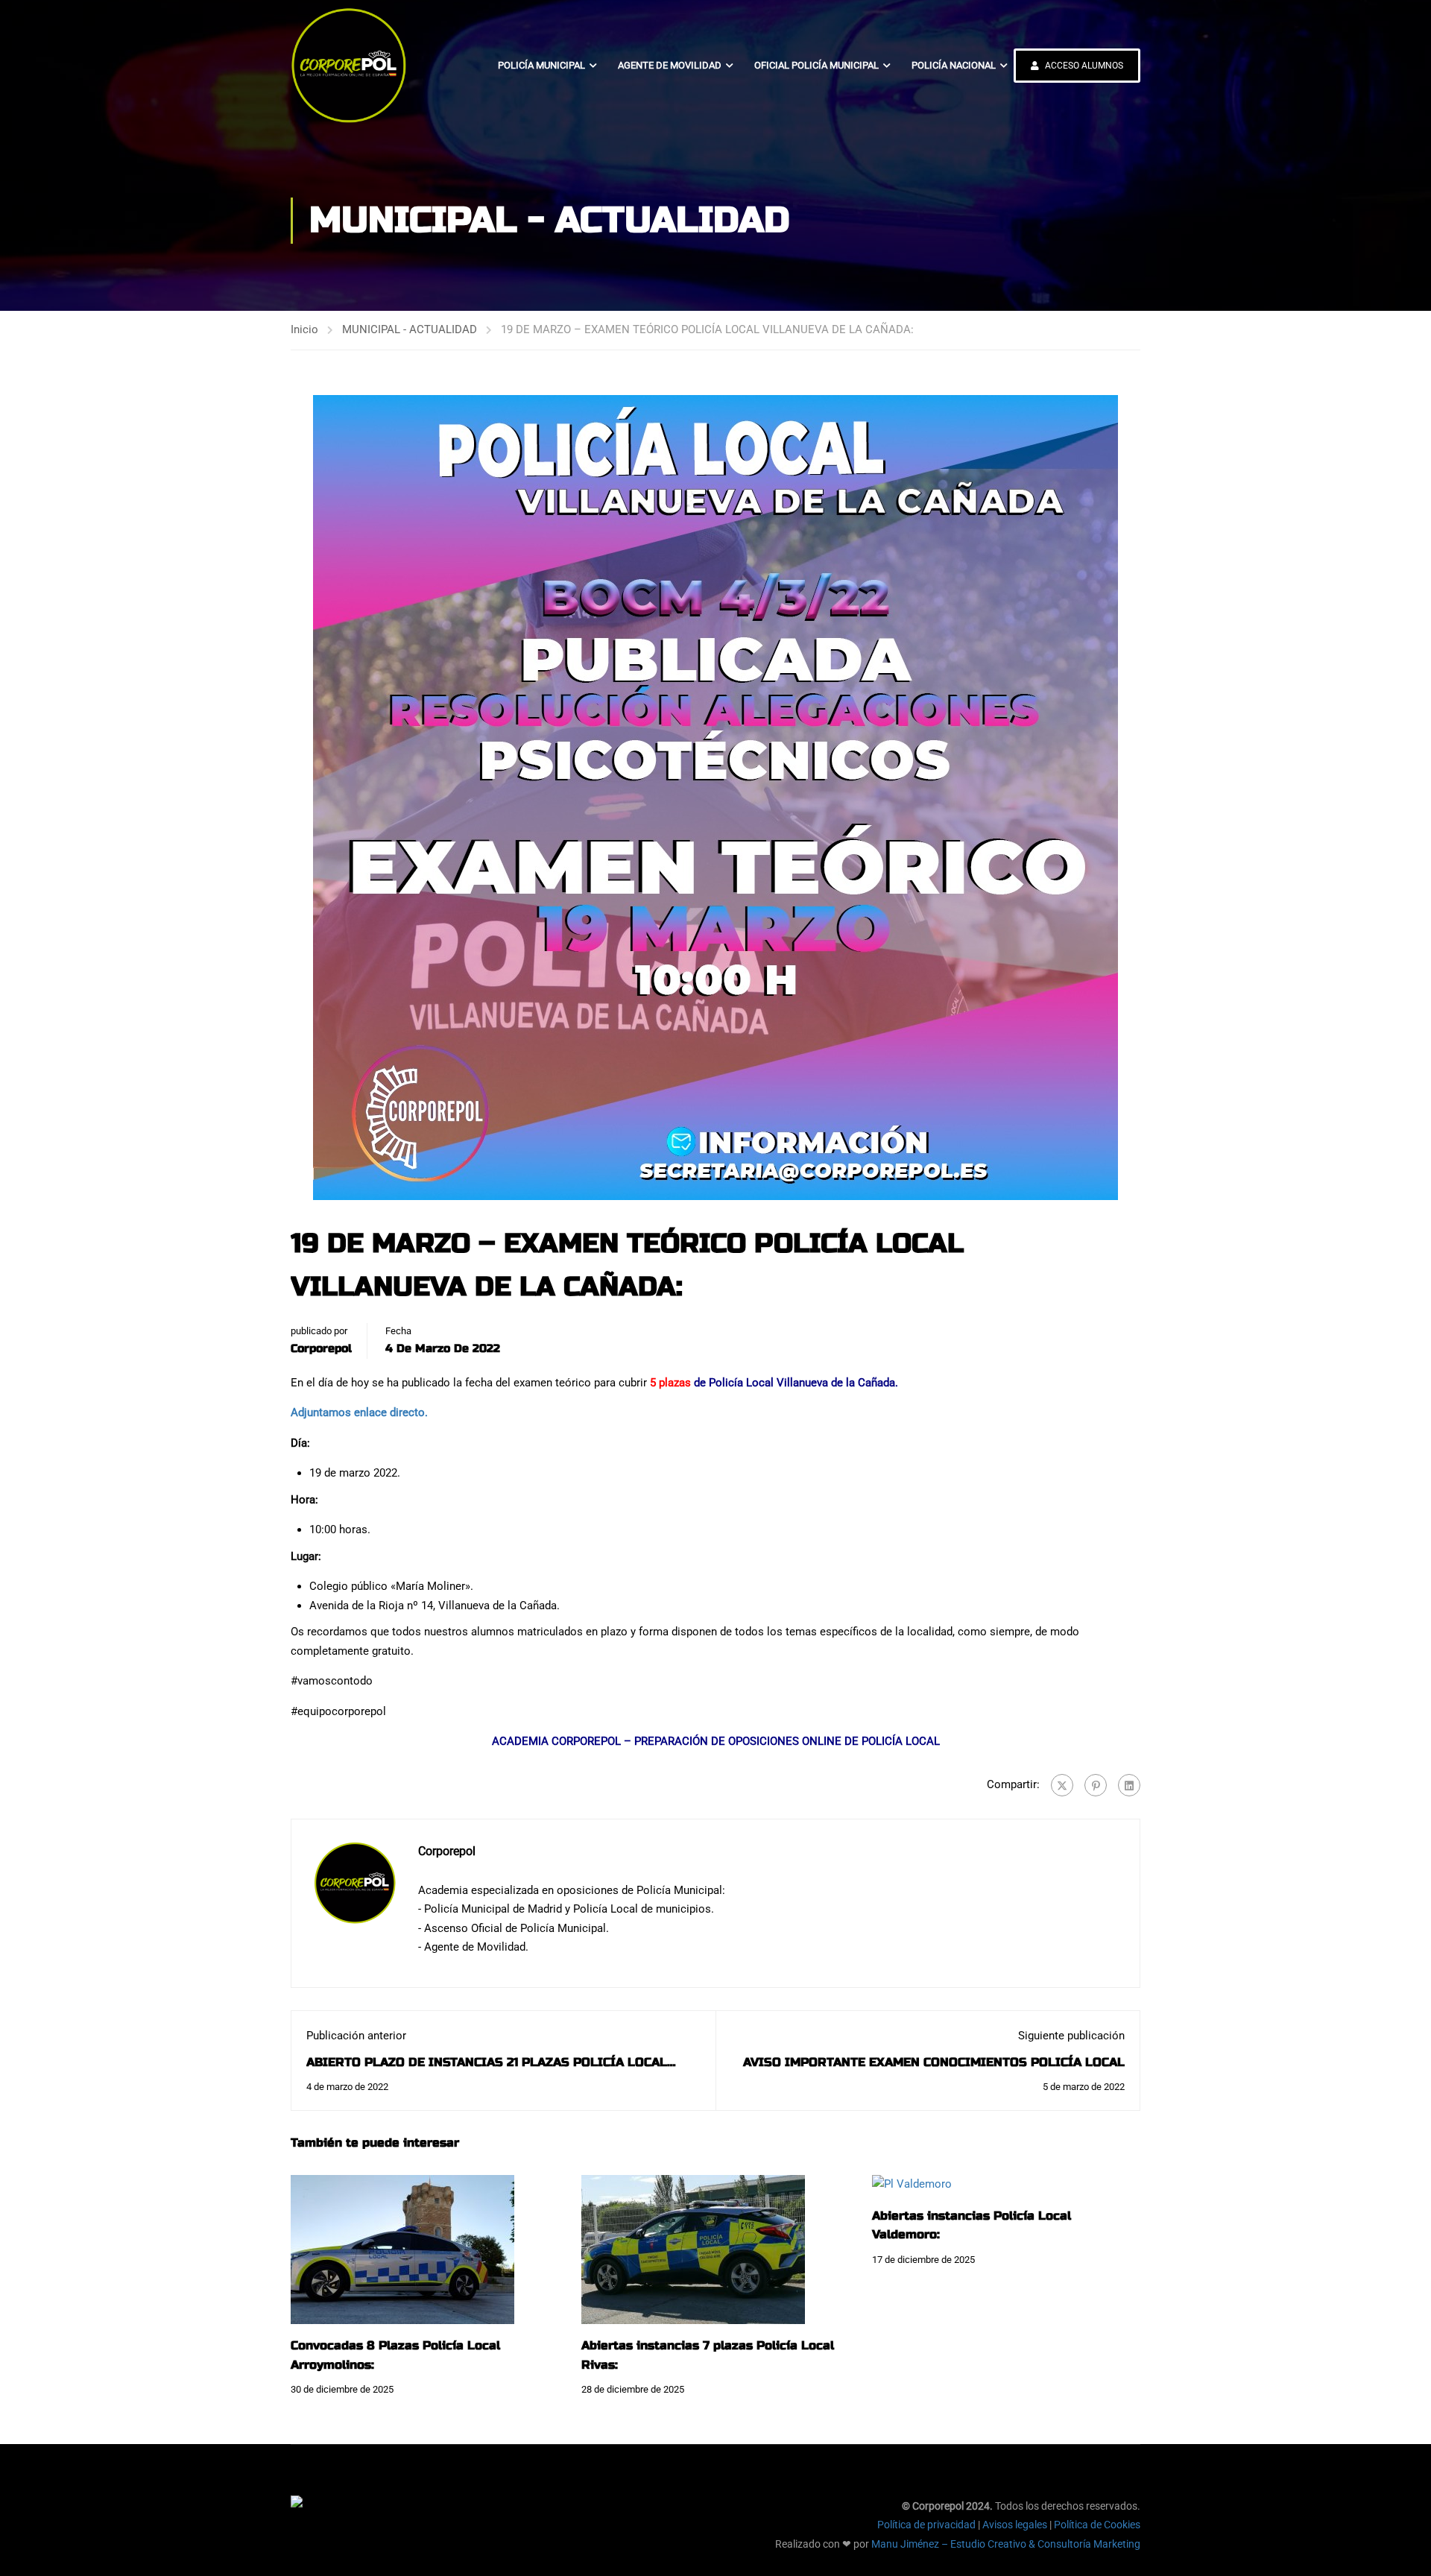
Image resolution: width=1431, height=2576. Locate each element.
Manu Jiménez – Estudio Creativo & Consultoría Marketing (1006, 2544)
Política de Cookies (1097, 2525)
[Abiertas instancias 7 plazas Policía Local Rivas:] (693, 2249)
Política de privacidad (926, 2525)
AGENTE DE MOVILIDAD (670, 65)
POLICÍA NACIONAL (954, 65)
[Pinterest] (1096, 1785)
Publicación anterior (356, 2036)
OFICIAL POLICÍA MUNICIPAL (816, 65)
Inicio (304, 329)
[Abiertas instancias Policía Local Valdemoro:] (912, 2184)
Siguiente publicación (1071, 2036)
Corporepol (321, 1348)
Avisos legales (1015, 2525)
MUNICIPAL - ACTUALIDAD (410, 329)
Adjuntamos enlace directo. (359, 1412)
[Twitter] (1062, 1785)
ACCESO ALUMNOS (1083, 66)
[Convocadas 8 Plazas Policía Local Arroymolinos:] (402, 2249)
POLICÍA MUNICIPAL (541, 65)
